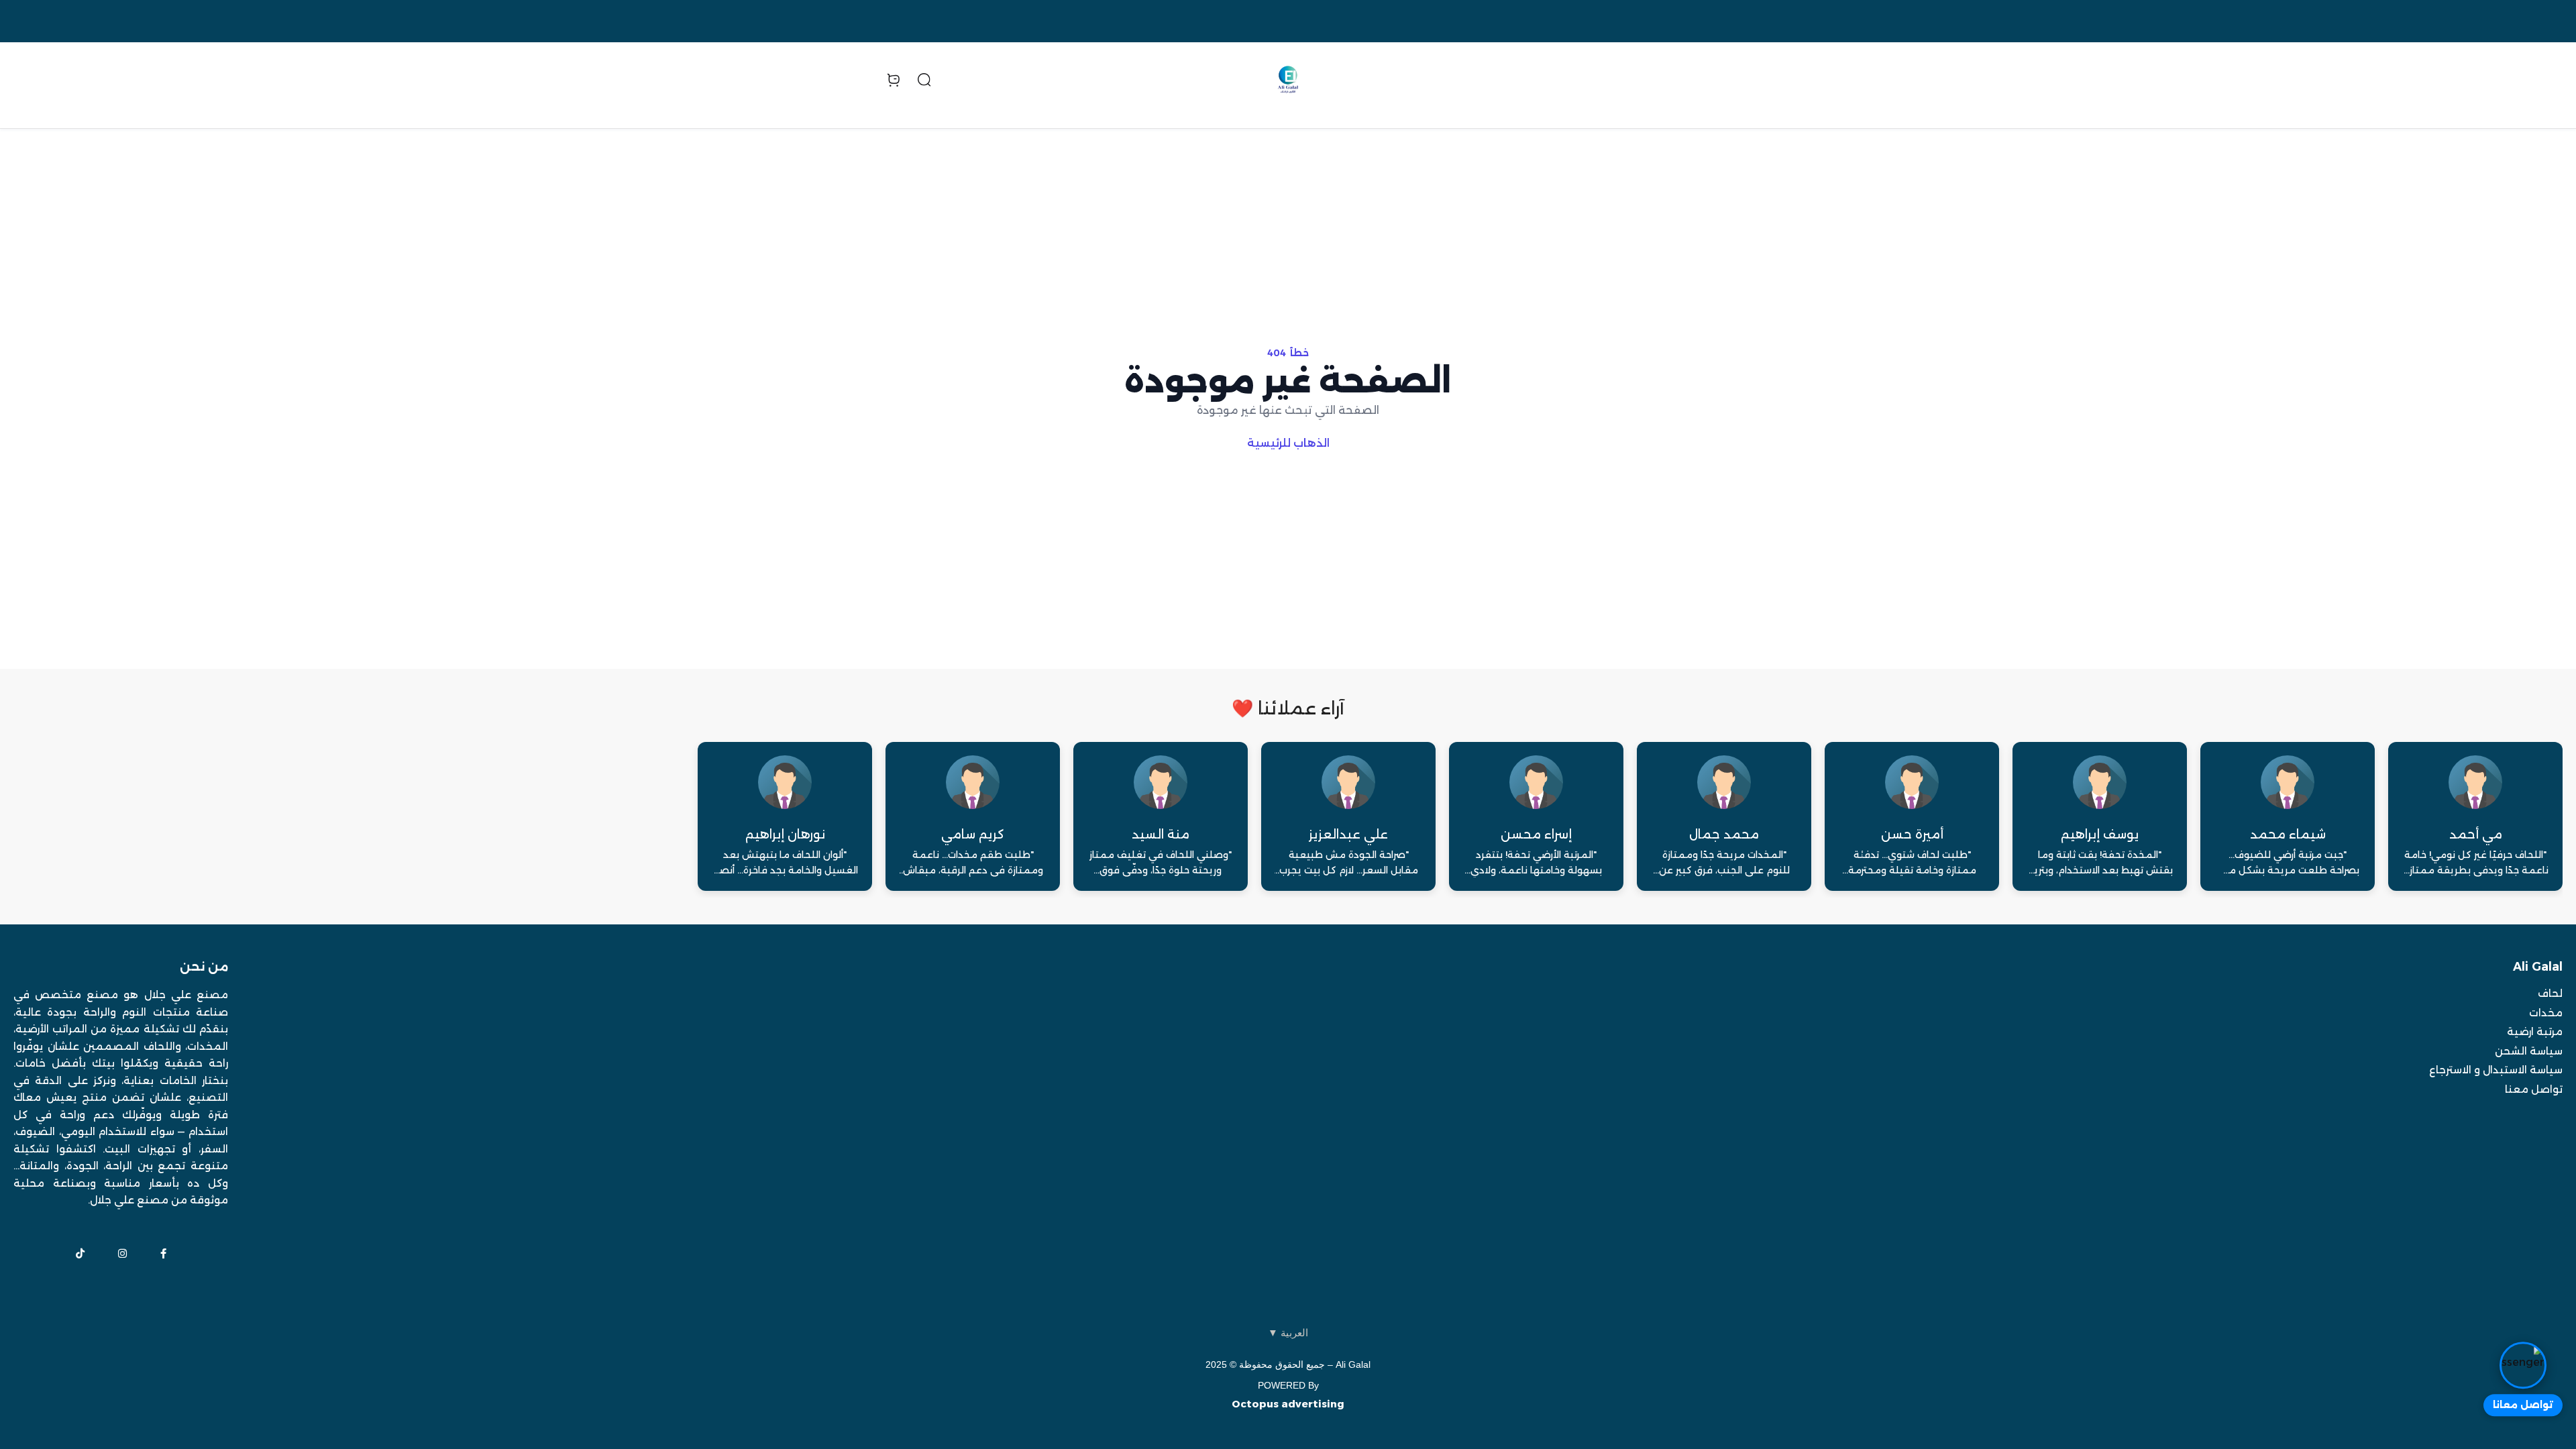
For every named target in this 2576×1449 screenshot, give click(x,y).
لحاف (2550, 993)
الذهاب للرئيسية (1288, 443)
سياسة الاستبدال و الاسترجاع (2496, 1070)
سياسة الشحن (2529, 1051)
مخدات (2546, 1013)
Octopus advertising (1288, 1404)
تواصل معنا (2534, 1089)
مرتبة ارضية (2535, 1031)
